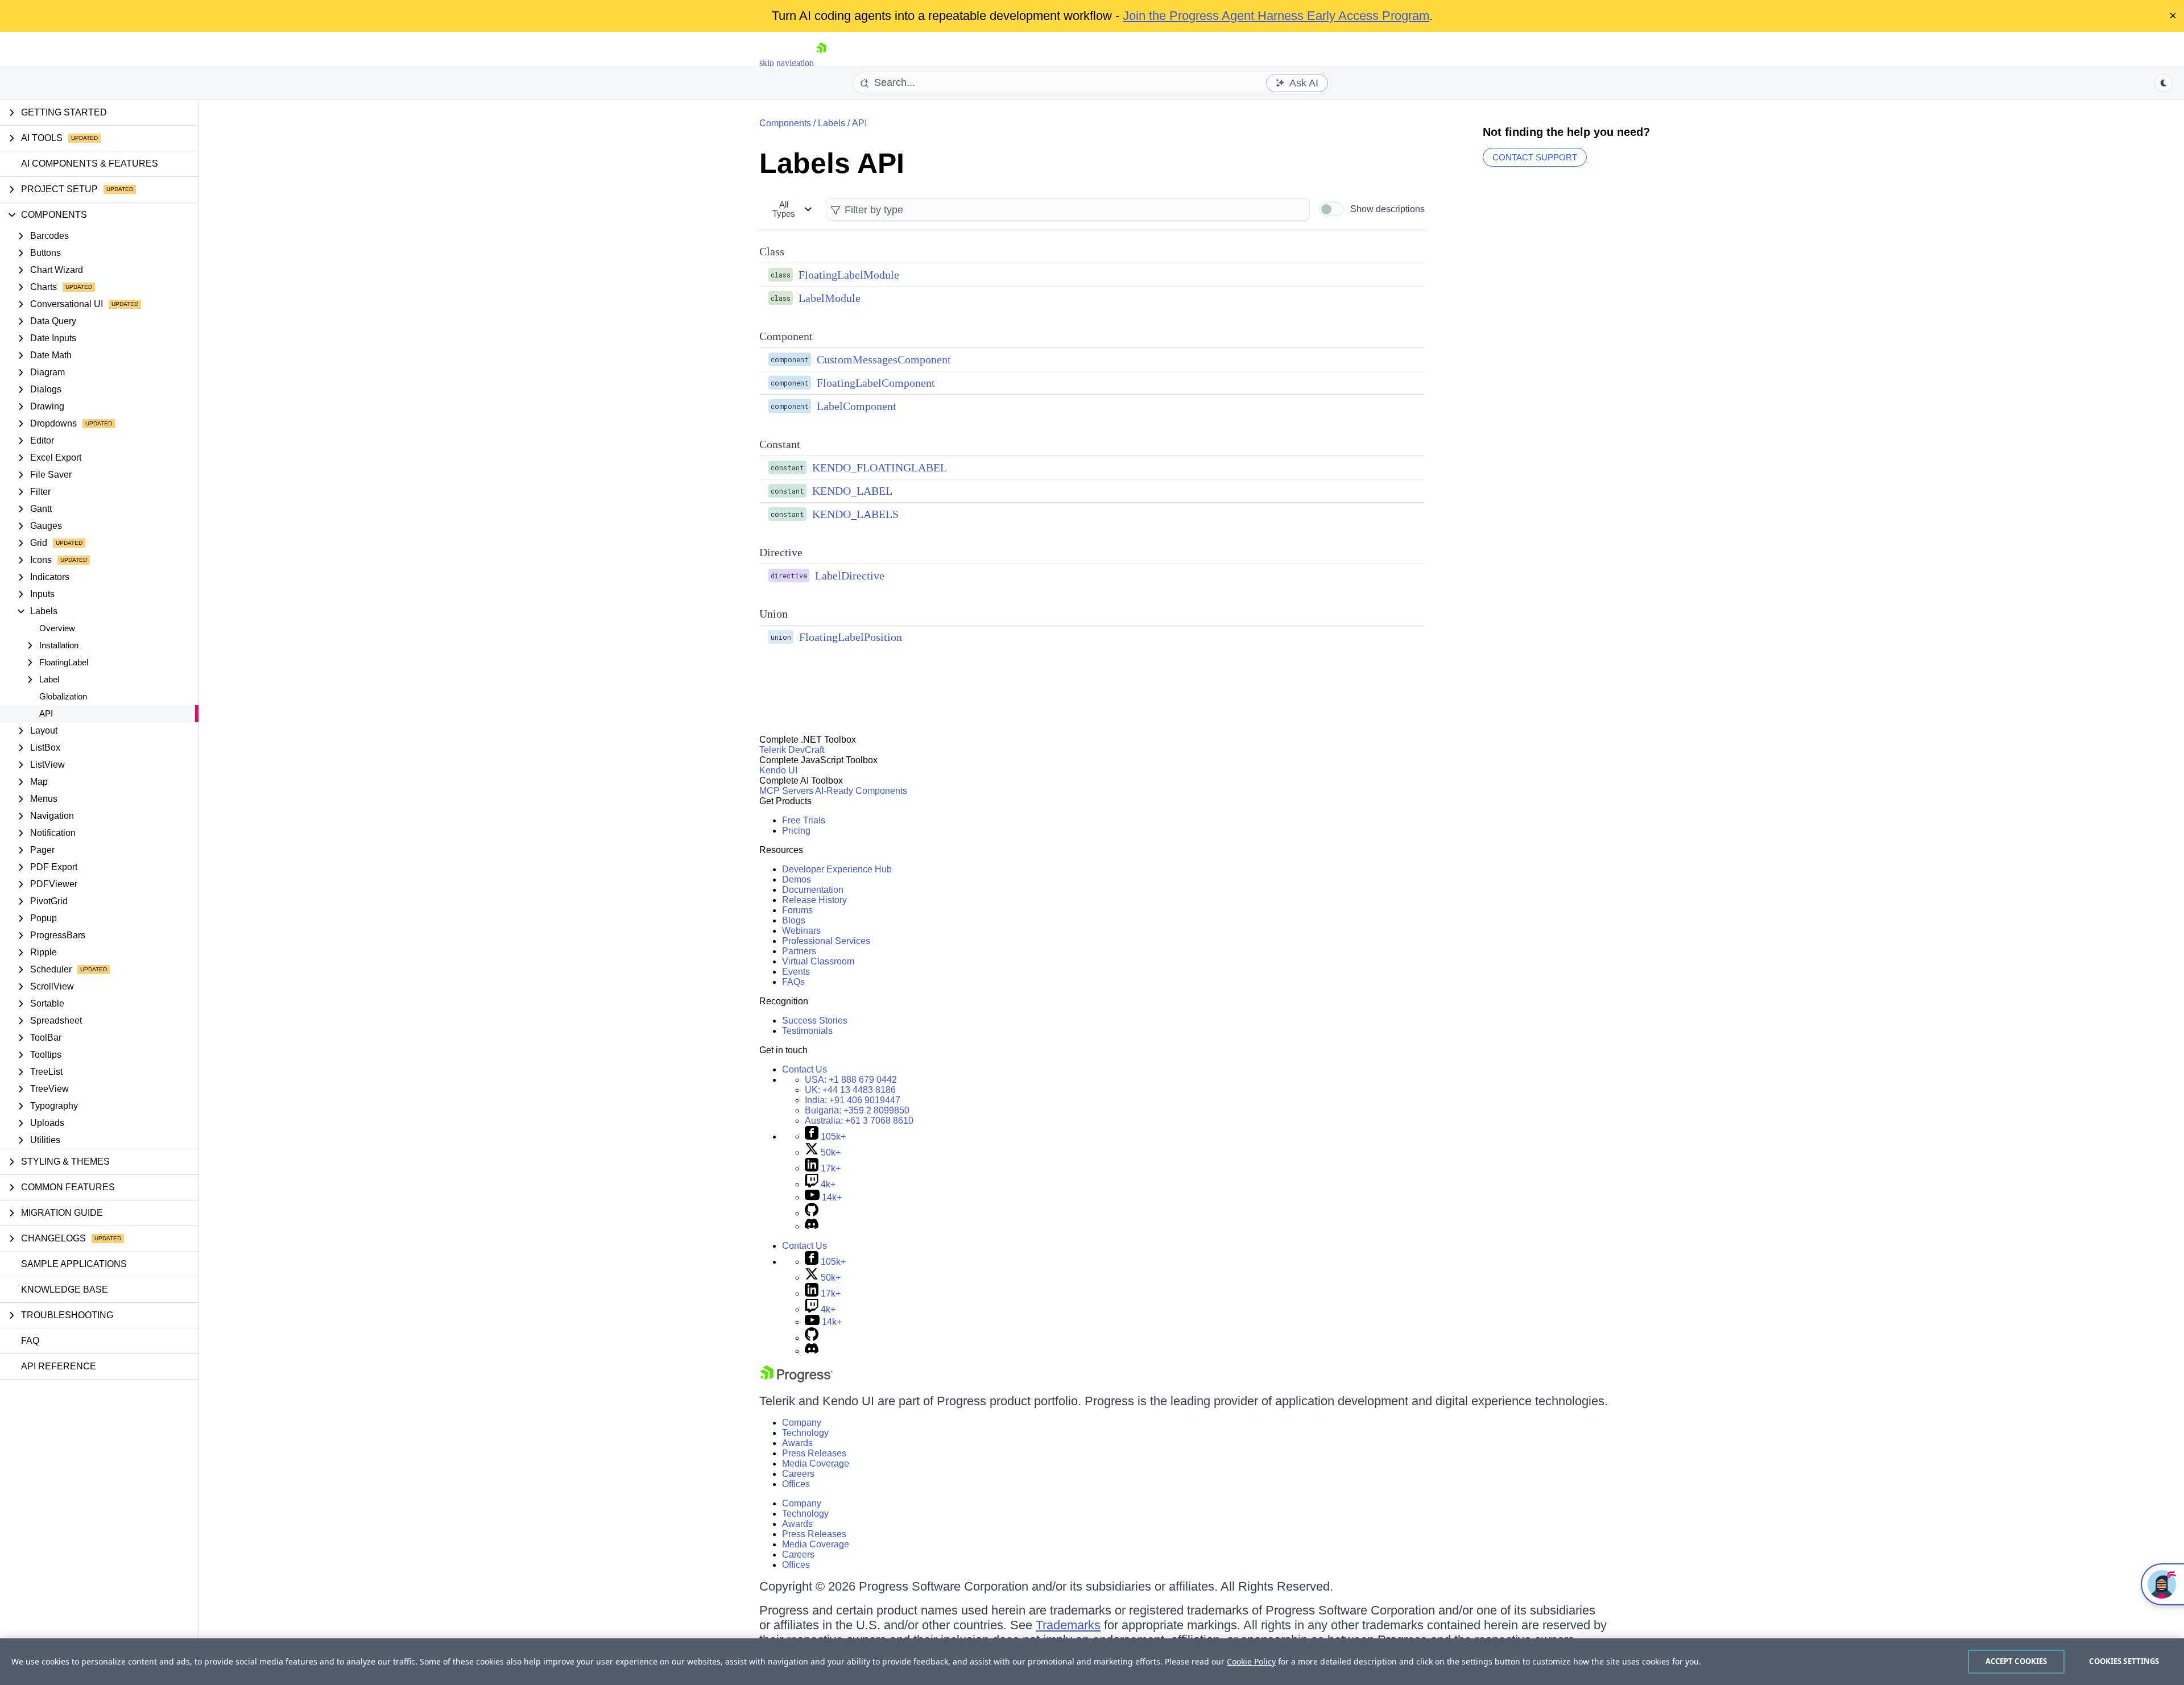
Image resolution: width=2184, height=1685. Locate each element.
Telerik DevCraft (792, 750)
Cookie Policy (1251, 1661)
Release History (814, 900)
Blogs (794, 920)
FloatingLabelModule (849, 275)
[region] (1092, 1662)
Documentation (813, 890)
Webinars (801, 931)
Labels (832, 123)
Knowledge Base (65, 1289)
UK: (850, 1090)
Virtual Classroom (818, 961)
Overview (57, 628)
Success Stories (815, 1020)
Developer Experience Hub (837, 869)
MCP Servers (786, 791)
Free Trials (804, 820)
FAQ (30, 1341)
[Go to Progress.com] (796, 1379)
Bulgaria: (857, 1110)
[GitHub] (812, 1213)
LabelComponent (857, 406)
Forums (797, 910)
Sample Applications (74, 1264)
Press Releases (814, 1453)
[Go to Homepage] (821, 63)
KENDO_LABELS (855, 514)
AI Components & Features (90, 163)
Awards (797, 1443)
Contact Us (804, 1069)
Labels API (832, 163)
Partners (799, 951)
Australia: (859, 1121)
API (46, 713)
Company (802, 1423)
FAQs (793, 982)
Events (796, 972)
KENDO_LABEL (852, 491)
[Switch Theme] (2164, 83)
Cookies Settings (2124, 1661)
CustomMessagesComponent (884, 359)
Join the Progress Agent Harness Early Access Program (1276, 16)
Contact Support (1535, 157)
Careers (798, 1474)
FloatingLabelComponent (876, 383)
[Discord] (812, 1226)
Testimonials (807, 1031)
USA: (851, 1080)
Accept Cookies (2017, 1661)
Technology (805, 1433)
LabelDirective (850, 576)
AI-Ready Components (861, 791)
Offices (796, 1484)
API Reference (59, 1366)
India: (853, 1100)
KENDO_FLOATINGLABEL (880, 467)
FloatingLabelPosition (851, 637)
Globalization (63, 696)
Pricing (796, 831)
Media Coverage (816, 1463)
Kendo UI (778, 770)
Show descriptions (1387, 209)
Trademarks (1068, 1625)
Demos (797, 879)
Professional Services (826, 941)
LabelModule (830, 298)
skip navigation (787, 63)
